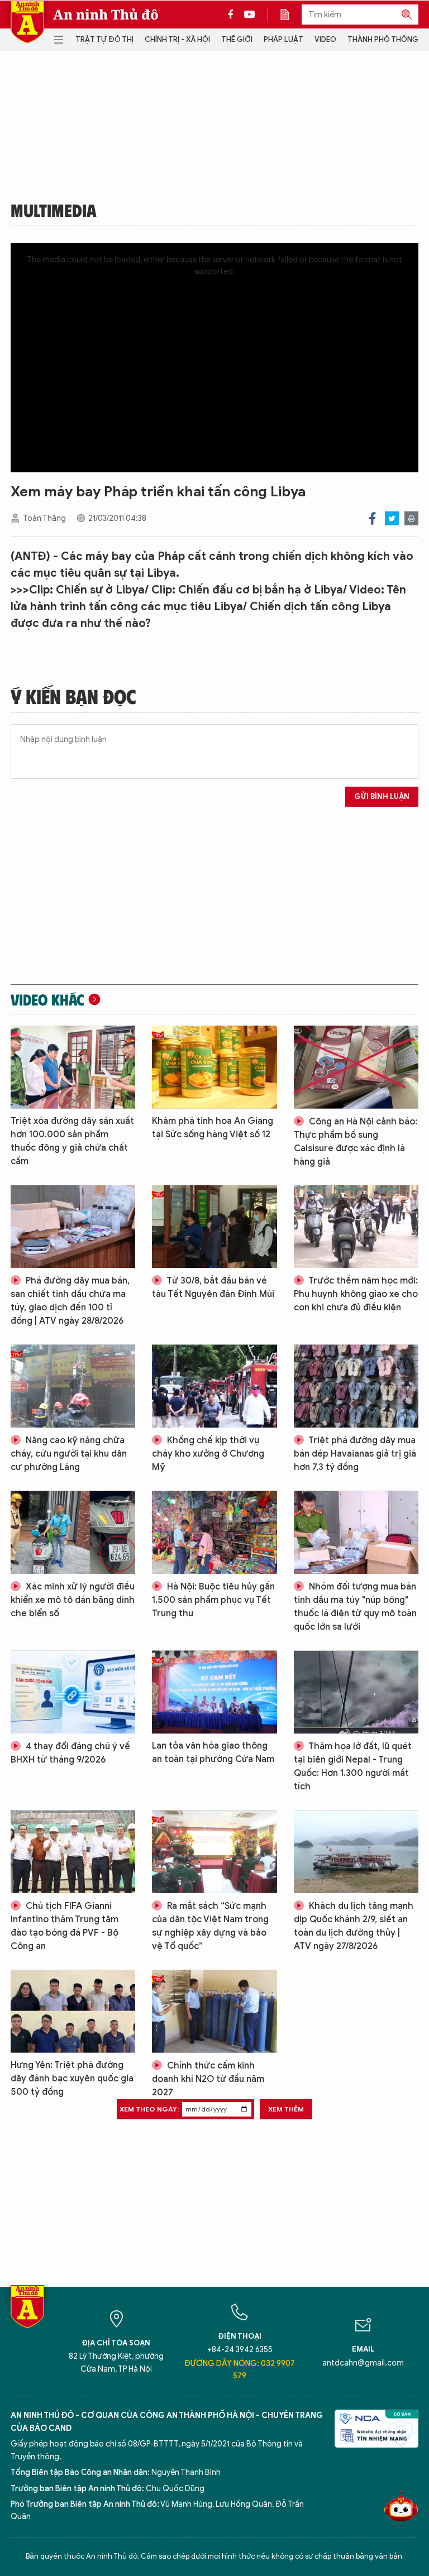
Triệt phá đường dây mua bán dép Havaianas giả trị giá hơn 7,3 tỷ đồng (355, 1454)
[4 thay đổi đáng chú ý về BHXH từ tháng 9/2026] (73, 1692)
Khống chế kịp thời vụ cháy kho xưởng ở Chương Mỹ (208, 1454)
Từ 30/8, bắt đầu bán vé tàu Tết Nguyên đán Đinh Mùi (213, 1287)
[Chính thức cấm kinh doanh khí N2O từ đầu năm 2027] (214, 2011)
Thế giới (237, 39)
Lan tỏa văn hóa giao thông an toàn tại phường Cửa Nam (213, 1753)
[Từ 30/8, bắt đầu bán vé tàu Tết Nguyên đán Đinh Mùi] (214, 1227)
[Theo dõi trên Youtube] (250, 15)
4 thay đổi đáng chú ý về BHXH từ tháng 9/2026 (70, 1753)
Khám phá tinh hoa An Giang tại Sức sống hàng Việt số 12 (213, 1128)
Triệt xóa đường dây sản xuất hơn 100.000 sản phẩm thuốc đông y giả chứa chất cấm (72, 1141)
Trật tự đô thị (104, 39)
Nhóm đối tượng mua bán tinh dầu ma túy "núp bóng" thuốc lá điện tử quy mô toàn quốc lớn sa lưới (355, 1607)
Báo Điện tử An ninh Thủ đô (27, 22)
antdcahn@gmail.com (363, 2363)
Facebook (372, 518)
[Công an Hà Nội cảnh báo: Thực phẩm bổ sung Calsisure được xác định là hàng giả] (356, 1067)
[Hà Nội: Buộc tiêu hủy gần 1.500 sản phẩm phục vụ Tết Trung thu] (214, 1532)
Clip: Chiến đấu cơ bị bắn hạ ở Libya (247, 590)
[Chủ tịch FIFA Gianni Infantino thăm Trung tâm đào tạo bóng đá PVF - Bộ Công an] (73, 1852)
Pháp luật (283, 39)
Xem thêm (286, 2109)
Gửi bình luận (382, 796)
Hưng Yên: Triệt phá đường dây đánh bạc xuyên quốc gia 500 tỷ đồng (72, 2079)
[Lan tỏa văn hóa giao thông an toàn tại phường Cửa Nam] (214, 1692)
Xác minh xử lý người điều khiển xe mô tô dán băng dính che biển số (73, 1600)
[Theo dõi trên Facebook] (233, 15)
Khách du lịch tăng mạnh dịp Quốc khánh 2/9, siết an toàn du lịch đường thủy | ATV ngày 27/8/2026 (354, 1926)
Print (411, 518)
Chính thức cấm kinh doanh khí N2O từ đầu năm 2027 (208, 2079)
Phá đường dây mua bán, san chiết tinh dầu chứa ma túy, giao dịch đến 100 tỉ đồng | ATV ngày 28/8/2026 (70, 1301)
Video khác (47, 999)
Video (325, 39)
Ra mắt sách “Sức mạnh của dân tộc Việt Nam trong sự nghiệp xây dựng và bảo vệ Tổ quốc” (210, 1926)
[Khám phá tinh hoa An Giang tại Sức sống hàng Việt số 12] (214, 1067)
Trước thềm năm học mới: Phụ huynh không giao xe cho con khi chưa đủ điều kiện (356, 1294)
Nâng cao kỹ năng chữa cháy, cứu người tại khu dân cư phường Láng (69, 1454)
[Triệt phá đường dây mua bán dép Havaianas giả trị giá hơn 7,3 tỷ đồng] (356, 1386)
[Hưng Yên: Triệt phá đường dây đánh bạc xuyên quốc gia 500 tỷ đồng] (73, 2011)
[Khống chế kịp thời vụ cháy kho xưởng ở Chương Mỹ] (214, 1386)
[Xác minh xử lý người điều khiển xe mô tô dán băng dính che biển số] (73, 1532)
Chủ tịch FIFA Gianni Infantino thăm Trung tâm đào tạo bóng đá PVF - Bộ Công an (65, 1926)
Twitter (392, 518)
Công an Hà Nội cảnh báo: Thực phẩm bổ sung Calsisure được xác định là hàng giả (356, 1142)
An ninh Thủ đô (106, 15)
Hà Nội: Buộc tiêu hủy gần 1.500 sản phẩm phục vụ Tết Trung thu (213, 1600)
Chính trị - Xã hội (177, 39)
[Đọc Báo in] (290, 15)
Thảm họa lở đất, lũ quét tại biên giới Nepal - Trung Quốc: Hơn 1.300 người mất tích (353, 1766)
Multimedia (54, 210)
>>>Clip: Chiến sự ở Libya (78, 590)
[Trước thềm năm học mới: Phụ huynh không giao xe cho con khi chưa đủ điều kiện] (356, 1227)
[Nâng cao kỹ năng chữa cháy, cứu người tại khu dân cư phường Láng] (73, 1386)
